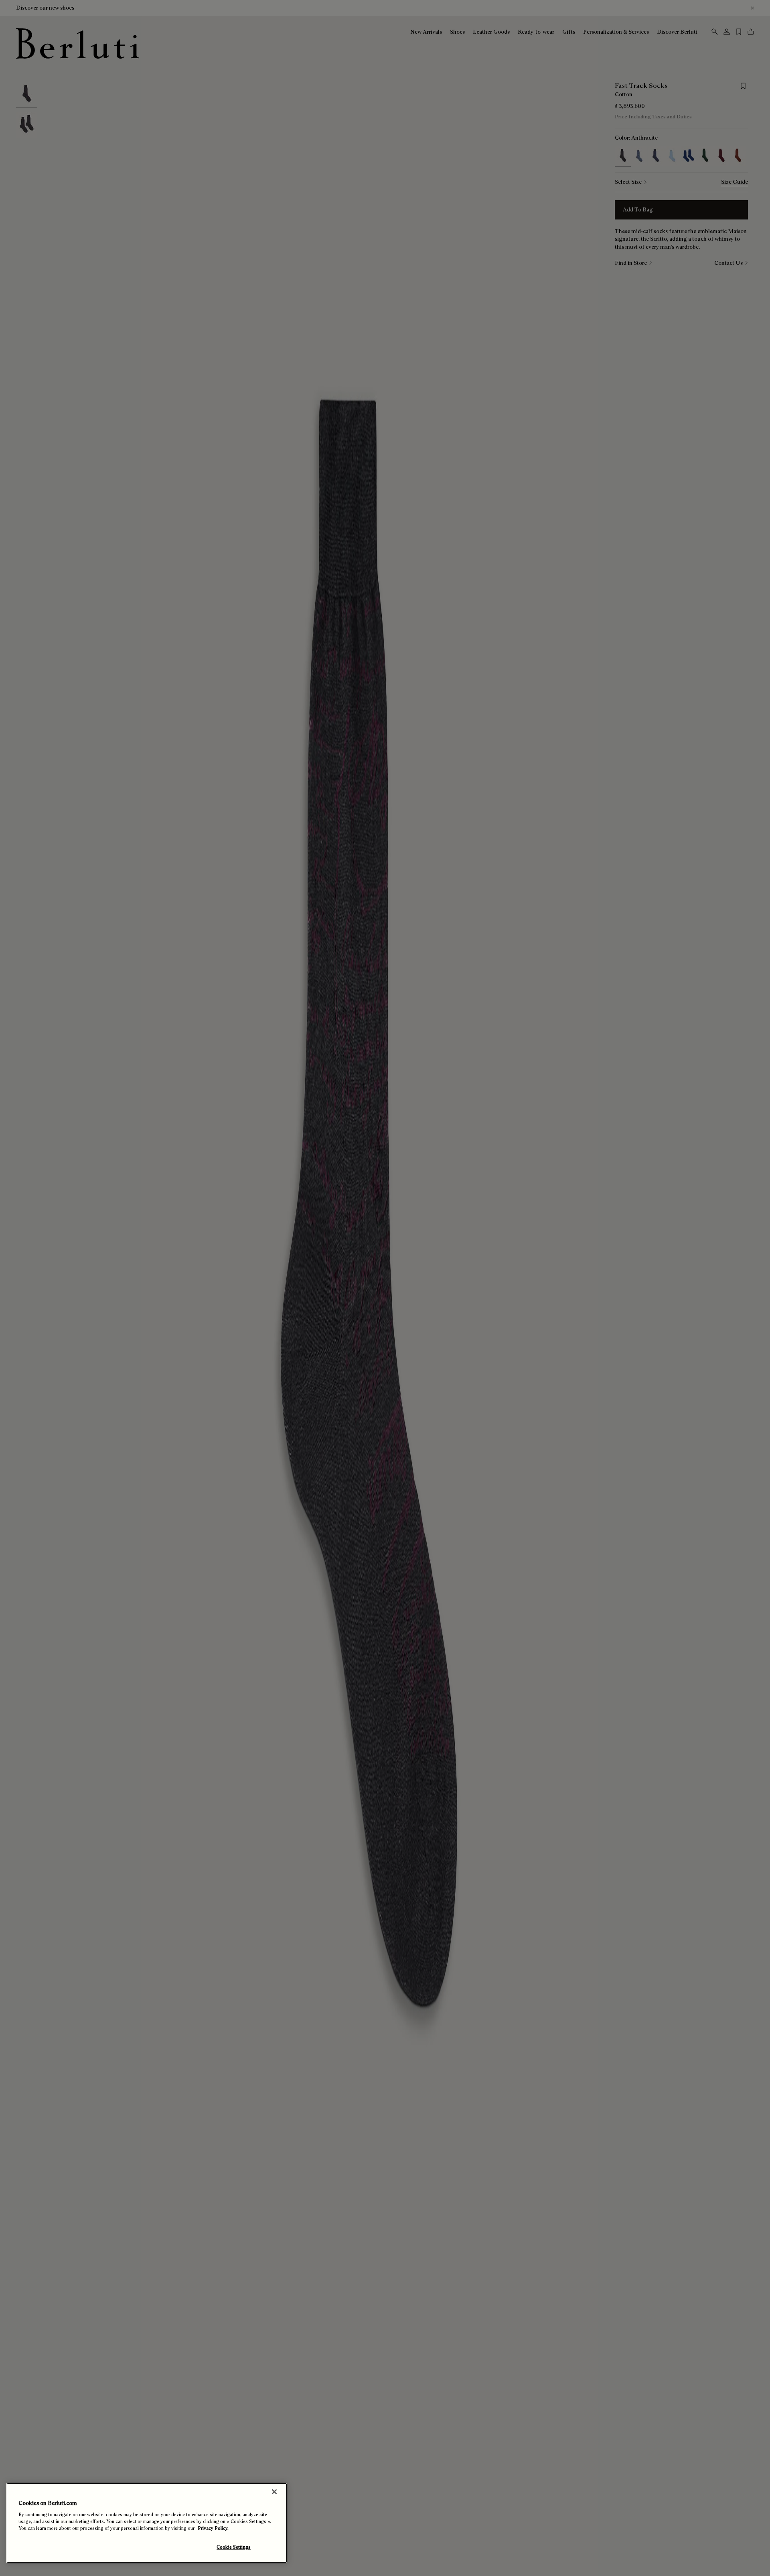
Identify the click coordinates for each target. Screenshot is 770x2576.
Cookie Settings (234, 2547)
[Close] (274, 2492)
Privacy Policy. (213, 2528)
